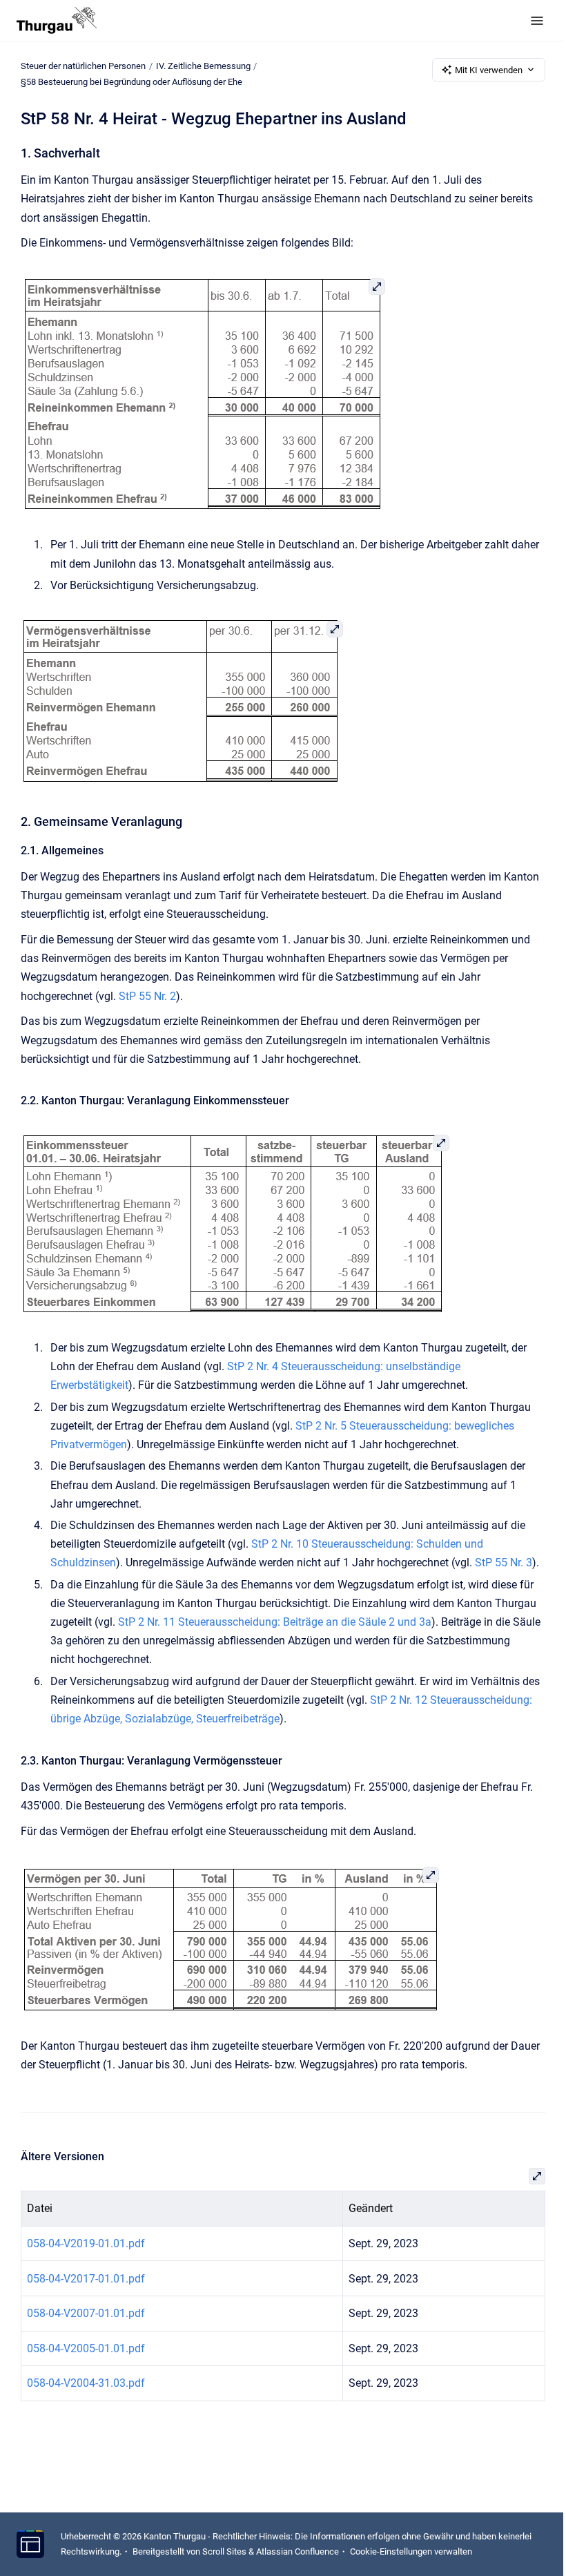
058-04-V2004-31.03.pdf (86, 2383)
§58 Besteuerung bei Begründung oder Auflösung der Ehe (131, 82)
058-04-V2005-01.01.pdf (86, 2348)
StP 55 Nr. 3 (504, 1563)
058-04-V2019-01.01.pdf (86, 2243)
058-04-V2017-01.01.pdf (86, 2279)
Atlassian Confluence (297, 2551)
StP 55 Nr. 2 (147, 996)
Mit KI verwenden (489, 70)
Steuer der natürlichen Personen (83, 66)
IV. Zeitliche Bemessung (203, 66)
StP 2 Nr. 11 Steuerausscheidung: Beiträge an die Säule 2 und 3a (275, 1622)
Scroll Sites (224, 2551)
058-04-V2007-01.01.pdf (86, 2313)
